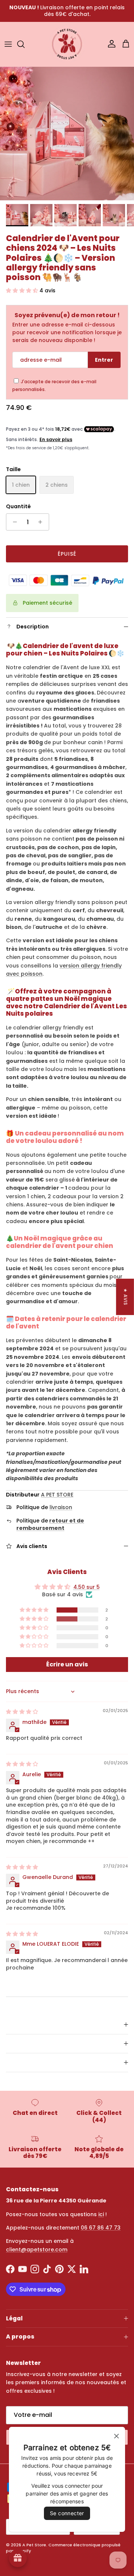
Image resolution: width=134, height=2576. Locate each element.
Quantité (18, 507)
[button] (23, 290)
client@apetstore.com (37, 2250)
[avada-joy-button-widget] (18, 2558)
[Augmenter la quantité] (42, 522)
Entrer (104, 360)
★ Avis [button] (126, 1297)
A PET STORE (57, 1495)
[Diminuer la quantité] (13, 522)
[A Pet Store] (67, 44)
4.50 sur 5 (87, 1587)
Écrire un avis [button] (67, 1664)
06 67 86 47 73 (101, 2228)
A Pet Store (34, 2545)
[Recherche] (25, 44)
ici (101, 2214)
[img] (22, 1712)
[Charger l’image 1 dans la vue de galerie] (67, 134)
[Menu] (8, 44)
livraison (61, 1507)
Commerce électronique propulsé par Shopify (63, 2548)
